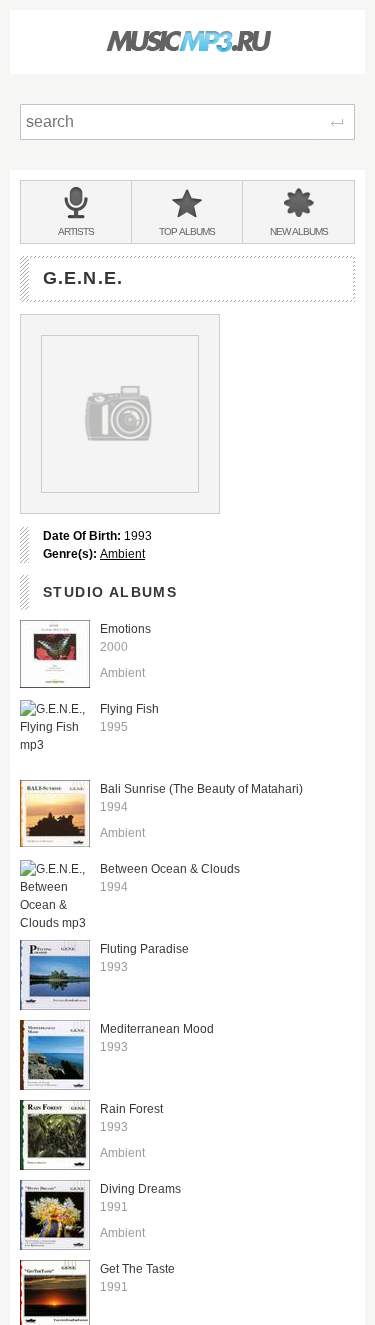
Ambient (122, 554)
